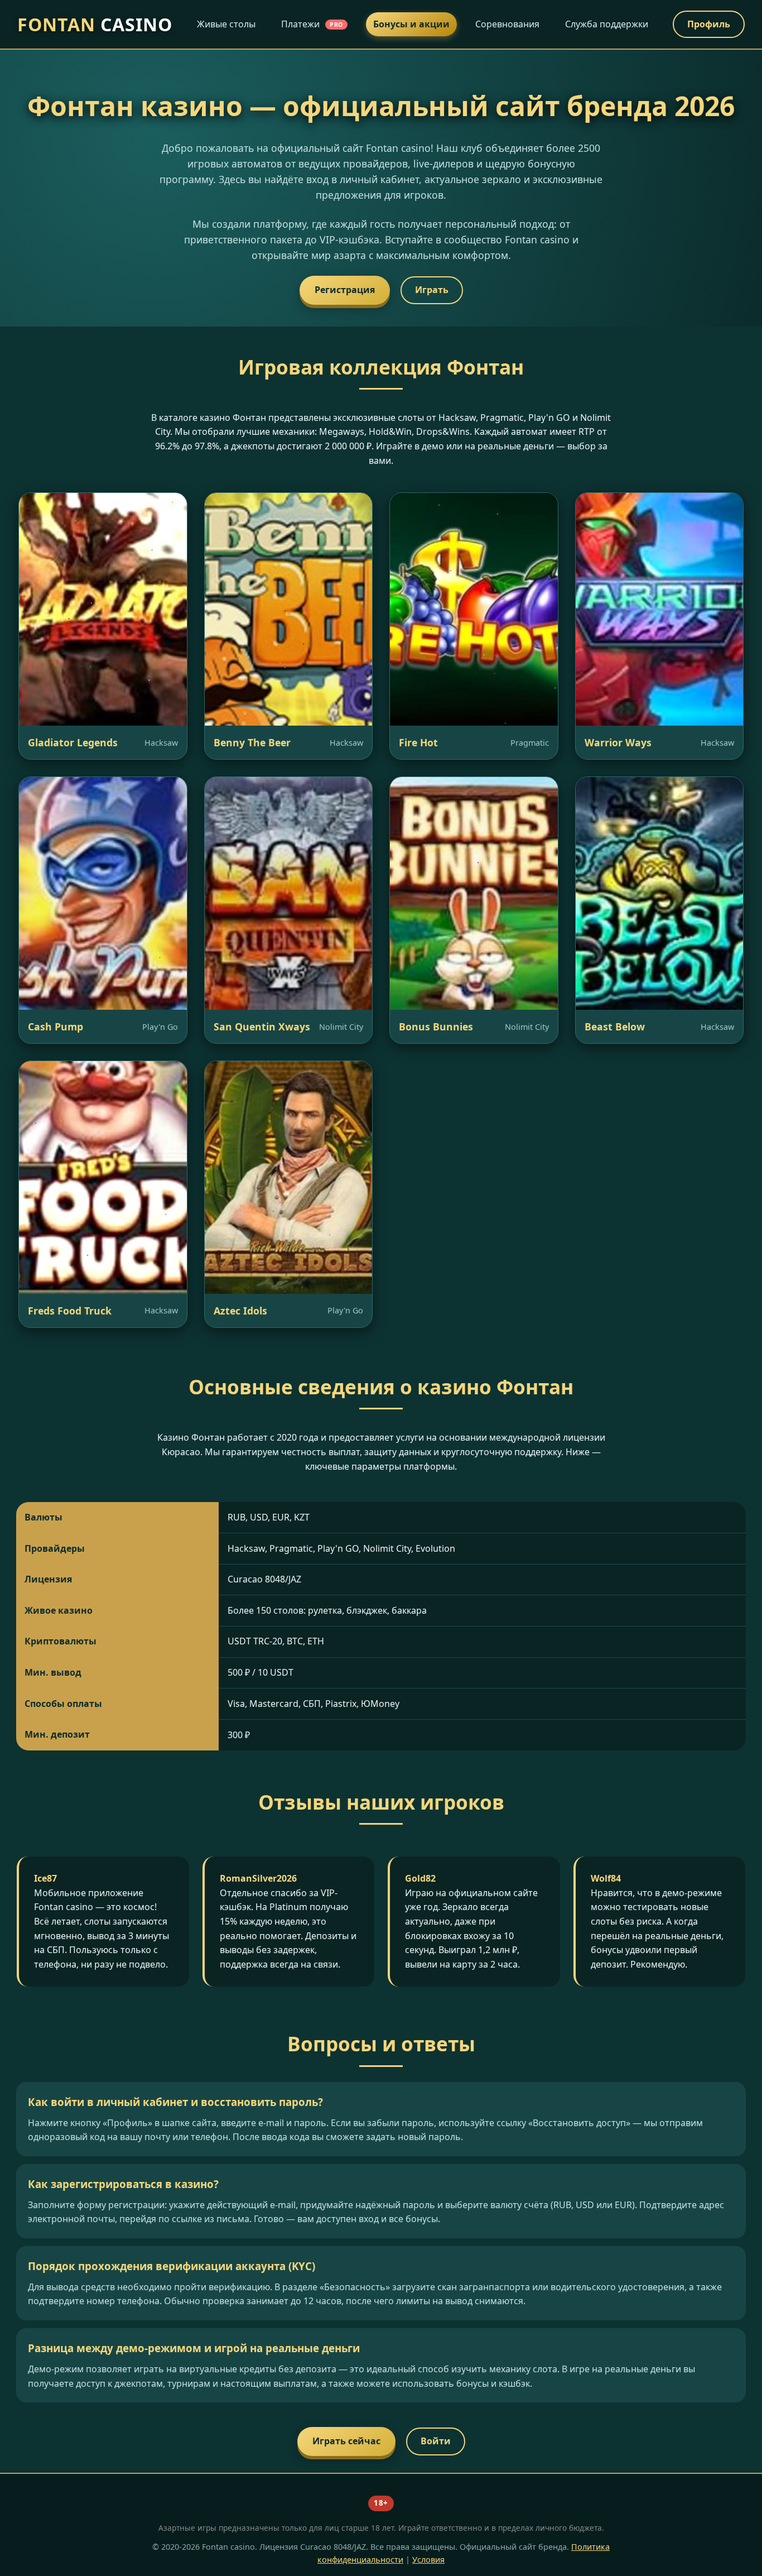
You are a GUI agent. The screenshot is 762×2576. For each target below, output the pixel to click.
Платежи (312, 24)
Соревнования (507, 24)
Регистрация (345, 290)
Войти (436, 2441)
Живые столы (226, 24)
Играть (432, 290)
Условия (428, 2560)
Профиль (709, 24)
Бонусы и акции (411, 24)
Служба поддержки (607, 24)
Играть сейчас (346, 2441)
